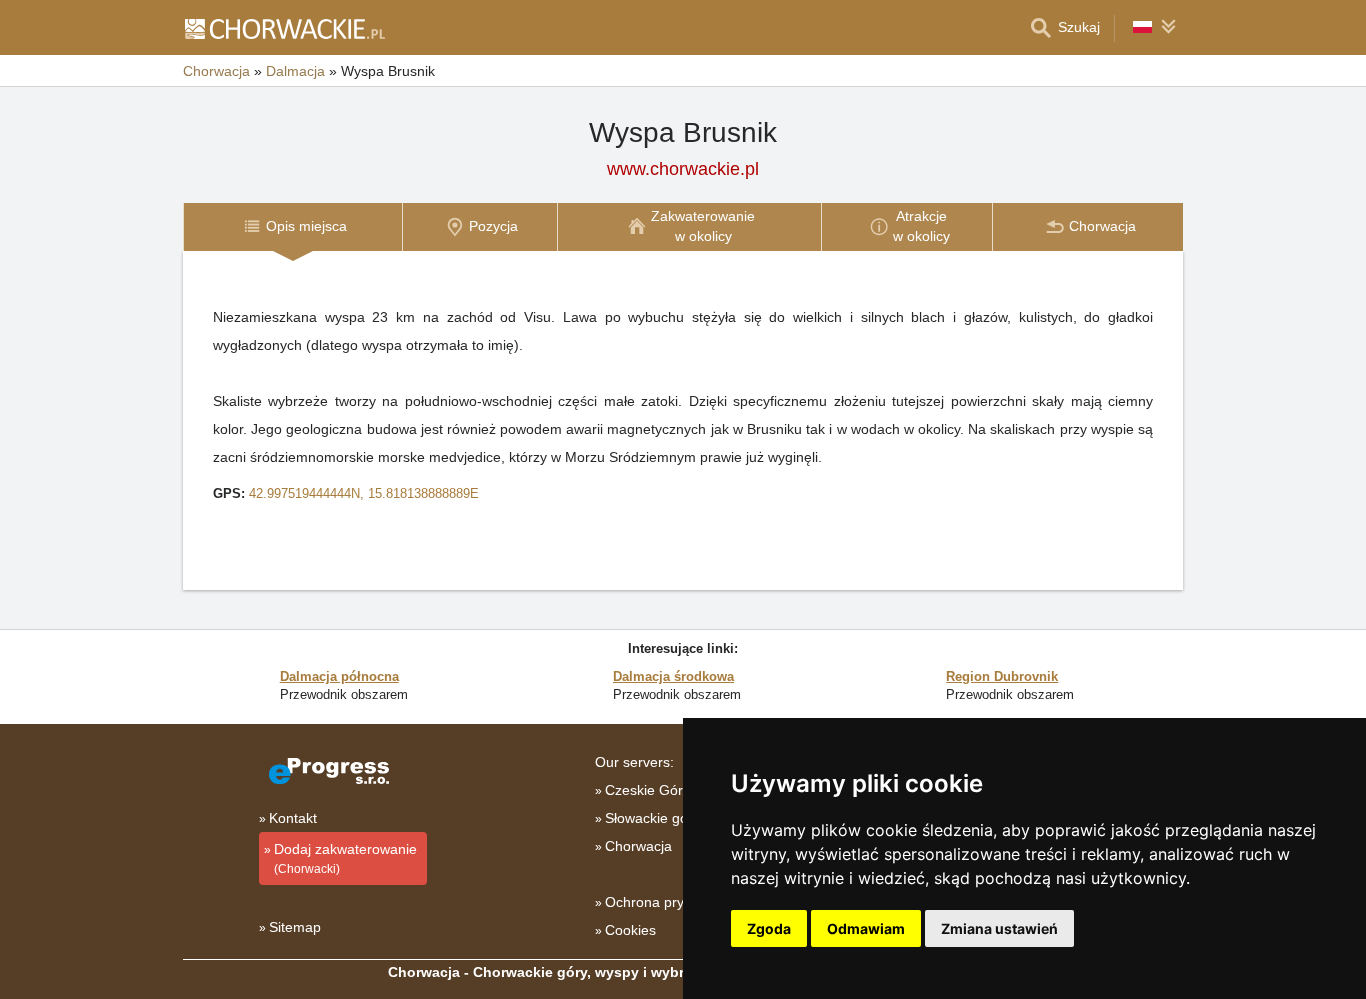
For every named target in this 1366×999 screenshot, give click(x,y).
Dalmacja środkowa (673, 676)
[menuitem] (292, 226)
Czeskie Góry (647, 790)
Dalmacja (295, 71)
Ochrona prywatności (672, 902)
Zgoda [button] (769, 928)
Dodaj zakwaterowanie (345, 858)
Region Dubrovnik (1002, 676)
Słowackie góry (652, 818)
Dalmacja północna (339, 676)
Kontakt (293, 818)
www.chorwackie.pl (683, 169)
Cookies (630, 930)
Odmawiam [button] (866, 928)
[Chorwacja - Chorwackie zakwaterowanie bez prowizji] (284, 28)
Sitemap (295, 927)
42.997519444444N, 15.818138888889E (364, 493)
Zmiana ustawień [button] (999, 928)
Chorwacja (216, 71)
